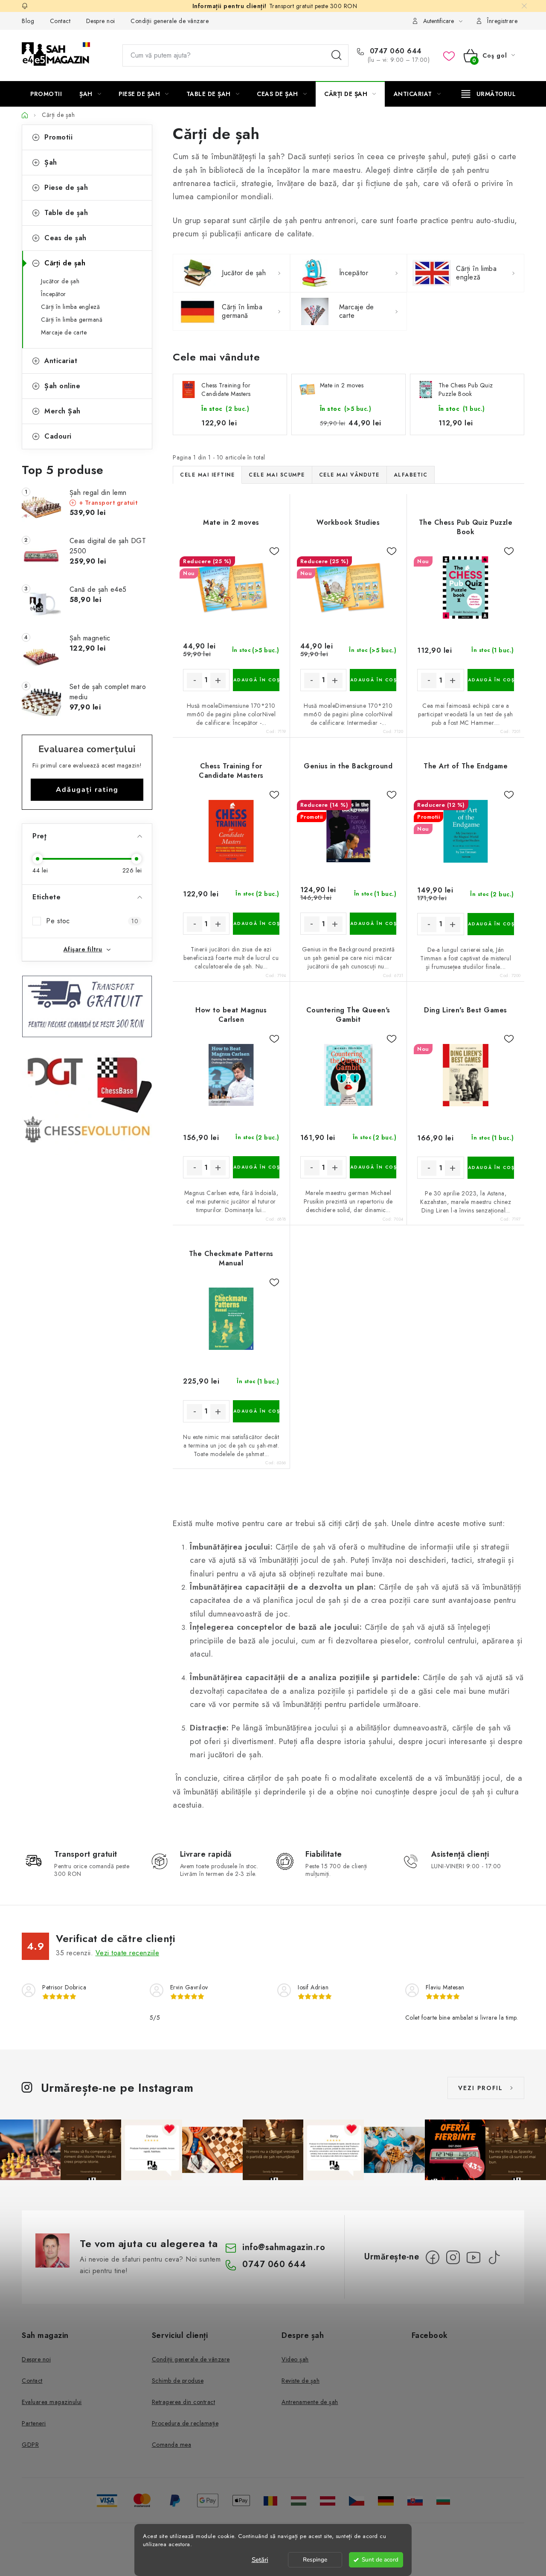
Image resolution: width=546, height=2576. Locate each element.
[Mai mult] (489, 94)
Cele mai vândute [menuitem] (349, 475)
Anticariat (61, 361)
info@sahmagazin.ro (284, 2247)
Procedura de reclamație (185, 2423)
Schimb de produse (178, 2381)
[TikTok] (494, 2257)
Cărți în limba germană (72, 320)
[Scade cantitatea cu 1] (195, 680)
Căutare (337, 55)
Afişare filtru (83, 949)
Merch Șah (62, 411)
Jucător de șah (60, 281)
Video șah (295, 2359)
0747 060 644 (395, 51)
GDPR (30, 2445)
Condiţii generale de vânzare (170, 21)
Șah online (62, 386)
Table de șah (66, 213)
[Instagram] (453, 2257)
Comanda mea (172, 2445)
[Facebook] (433, 2257)
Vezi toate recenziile (128, 1953)
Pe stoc (92, 921)
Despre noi (101, 21)
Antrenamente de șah (310, 2402)
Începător (54, 294)
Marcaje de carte (64, 332)
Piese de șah (66, 188)
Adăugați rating (87, 790)
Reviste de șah (301, 2381)
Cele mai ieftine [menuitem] (207, 475)
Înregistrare (502, 21)
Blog (28, 21)
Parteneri (34, 2423)
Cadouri (58, 436)
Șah (51, 162)
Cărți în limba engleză (70, 307)
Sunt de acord (380, 2560)
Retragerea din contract (184, 2402)
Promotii (58, 137)
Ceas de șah (65, 238)
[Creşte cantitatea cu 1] (218, 680)
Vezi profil (481, 2088)
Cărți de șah (65, 263)
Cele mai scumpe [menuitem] (277, 475)
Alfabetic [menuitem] (411, 475)
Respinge (315, 2560)
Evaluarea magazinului (52, 2402)
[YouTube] (473, 2257)
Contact (60, 21)
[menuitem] (46, 94)
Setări (260, 2560)
